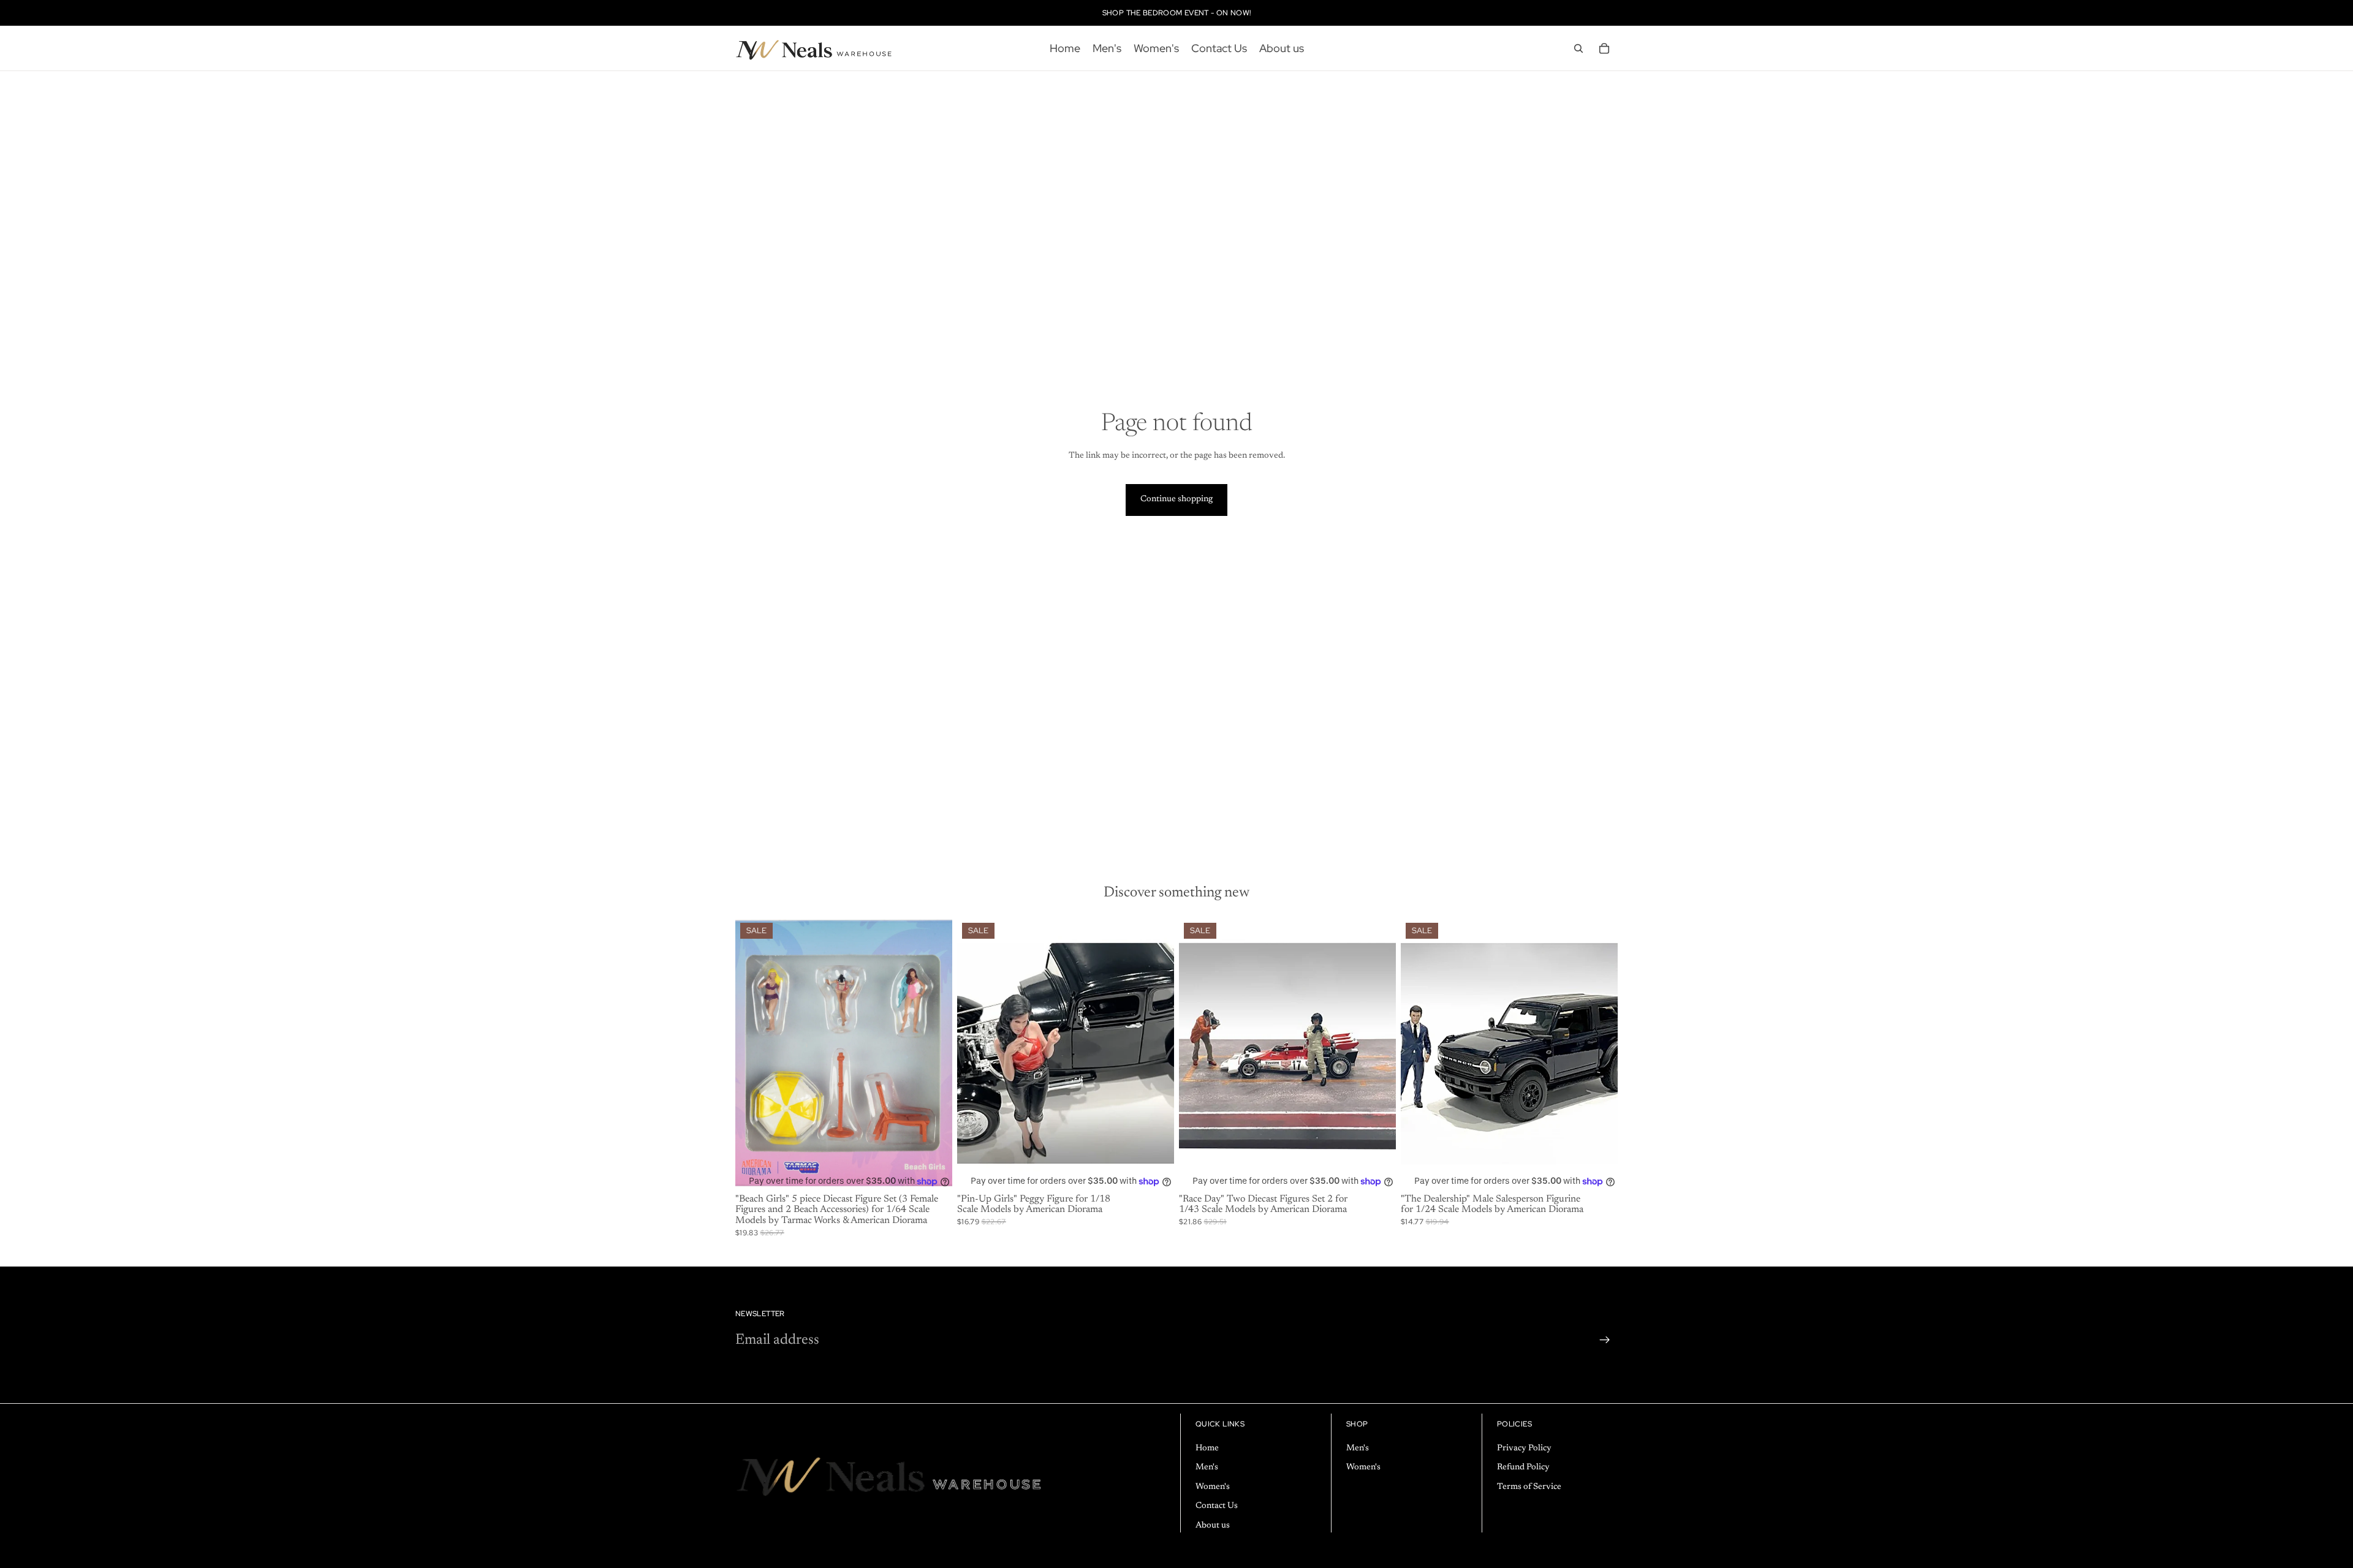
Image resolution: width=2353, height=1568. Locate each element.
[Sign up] (1605, 1340)
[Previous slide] (976, 1054)
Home (1207, 1449)
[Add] (933, 1170)
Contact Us (1217, 1507)
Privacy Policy (1524, 1449)
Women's (1213, 1487)
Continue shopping (1176, 499)
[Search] (1578, 48)
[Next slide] (1156, 1054)
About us (1213, 1526)
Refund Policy (1523, 1468)
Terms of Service (1529, 1487)
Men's (1207, 1468)
